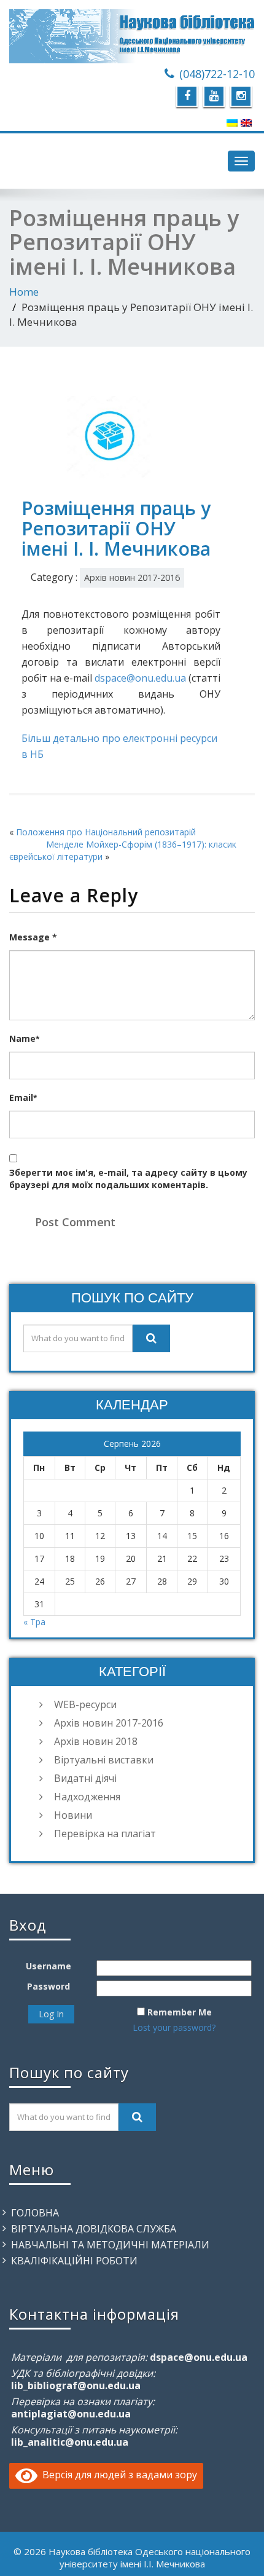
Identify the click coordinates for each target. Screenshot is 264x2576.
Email (23, 1097)
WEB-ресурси (85, 1704)
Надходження (87, 1797)
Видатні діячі (85, 1778)
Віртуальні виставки (104, 1760)
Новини (73, 1815)
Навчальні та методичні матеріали (110, 2245)
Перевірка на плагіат (105, 1834)
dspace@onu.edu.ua (140, 678)
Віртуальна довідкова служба (94, 2229)
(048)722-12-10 (217, 74)
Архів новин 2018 (96, 1741)
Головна (35, 2213)
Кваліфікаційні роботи (74, 2261)
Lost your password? (174, 2027)
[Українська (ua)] (232, 122)
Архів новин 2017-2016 (132, 577)
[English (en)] (246, 122)
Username (49, 1966)
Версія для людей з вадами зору (117, 2475)
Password (49, 1986)
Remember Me (180, 2012)
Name (24, 1038)
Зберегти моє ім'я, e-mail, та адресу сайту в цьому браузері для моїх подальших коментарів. (128, 1179)
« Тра (34, 1622)
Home (24, 292)
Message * (33, 937)
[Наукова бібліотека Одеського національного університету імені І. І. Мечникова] (132, 36)
